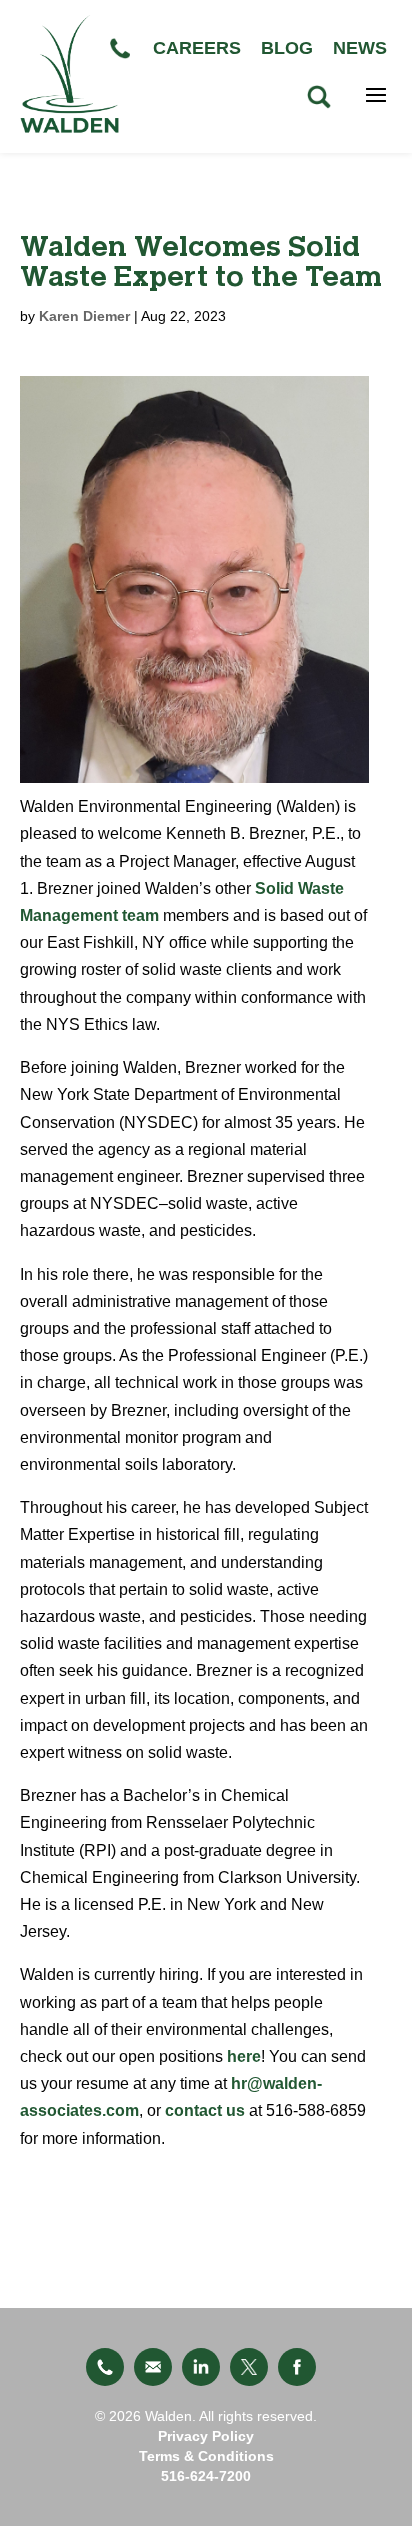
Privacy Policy (206, 2436)
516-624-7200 (206, 2476)
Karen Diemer (84, 316)
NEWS (360, 48)
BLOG (287, 48)
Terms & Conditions (206, 2456)
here (244, 2056)
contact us (205, 2110)
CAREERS (197, 48)
